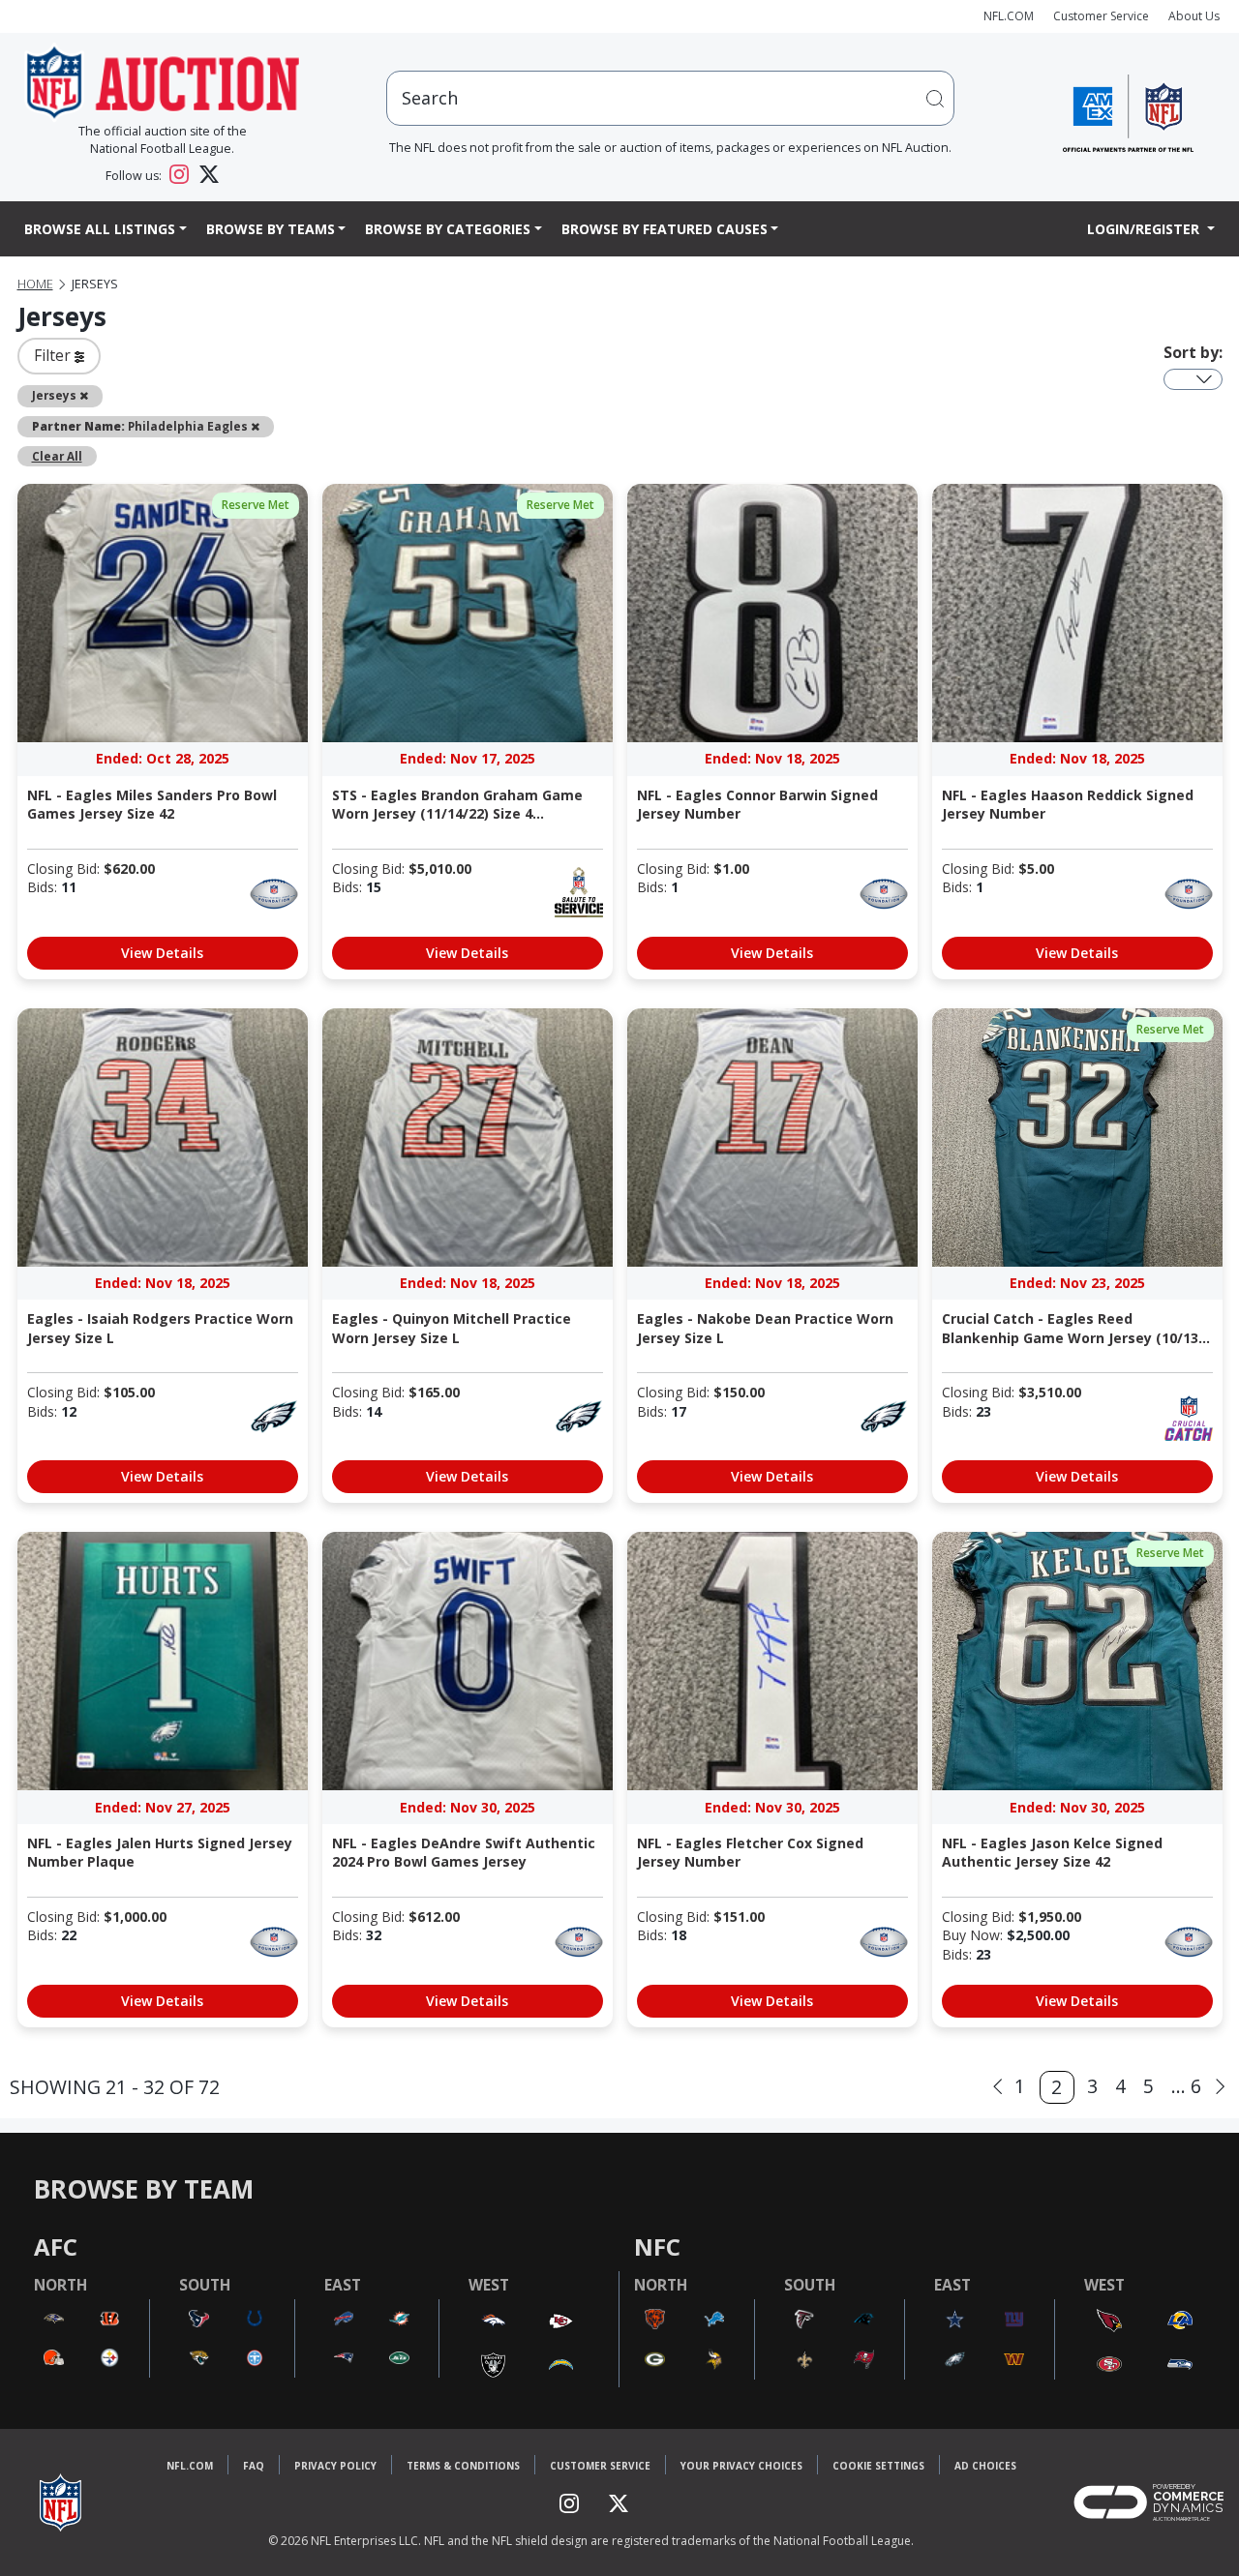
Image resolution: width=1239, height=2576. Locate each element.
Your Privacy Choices (741, 2466)
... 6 (1186, 2086)
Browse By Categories (448, 229)
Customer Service (1101, 16)
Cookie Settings (878, 2466)
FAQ (254, 2466)
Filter (54, 355)
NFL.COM (1009, 16)
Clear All (57, 456)
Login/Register (1145, 229)
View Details (162, 953)
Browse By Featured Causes (665, 229)
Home (35, 284)
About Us (1194, 16)
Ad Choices (985, 2466)
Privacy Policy (335, 2466)
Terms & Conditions (463, 2466)
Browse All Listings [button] (100, 229)
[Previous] (997, 2087)
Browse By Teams (271, 229)
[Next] (1220, 2087)
